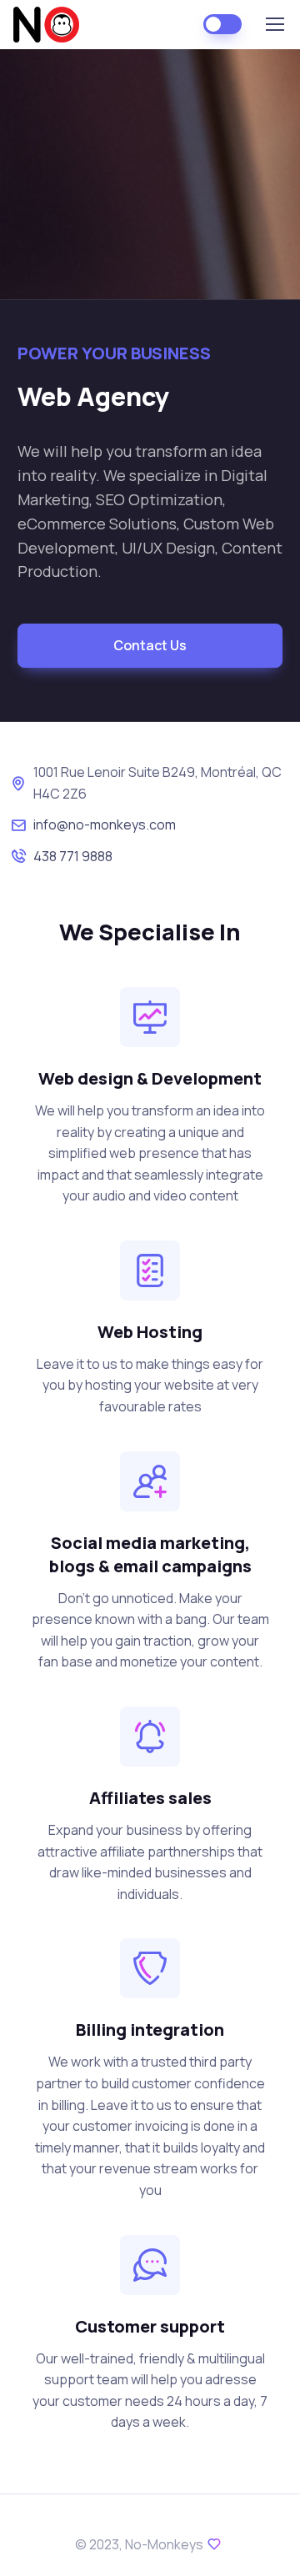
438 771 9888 (73, 856)
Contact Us (150, 645)
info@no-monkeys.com (105, 824)
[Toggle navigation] (274, 24)
